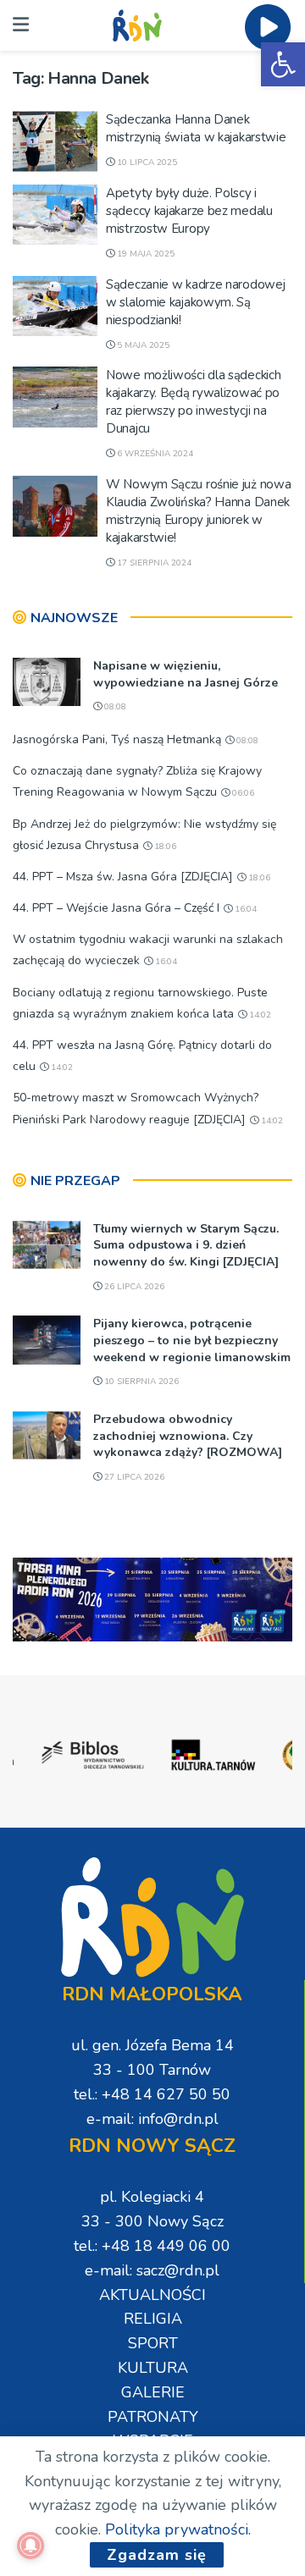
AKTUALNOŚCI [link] (152, 2295)
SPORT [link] (153, 2343)
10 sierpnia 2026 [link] (140, 1382)
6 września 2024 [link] (154, 454)
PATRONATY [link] (153, 2417)
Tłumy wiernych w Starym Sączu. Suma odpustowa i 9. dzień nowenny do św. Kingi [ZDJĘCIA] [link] (186, 1245)
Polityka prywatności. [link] (178, 2529)
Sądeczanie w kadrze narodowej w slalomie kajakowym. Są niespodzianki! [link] (195, 302)
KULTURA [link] (153, 2368)
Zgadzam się (157, 2555)
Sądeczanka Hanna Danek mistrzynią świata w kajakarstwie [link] (196, 128)
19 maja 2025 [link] (144, 254)
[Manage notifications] (30, 2546)
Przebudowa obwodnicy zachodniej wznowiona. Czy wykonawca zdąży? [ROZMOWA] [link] (188, 1436)
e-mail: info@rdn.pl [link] (152, 2119)
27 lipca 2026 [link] (133, 1477)
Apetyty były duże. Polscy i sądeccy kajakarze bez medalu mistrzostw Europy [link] (189, 211)
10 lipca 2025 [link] (146, 163)
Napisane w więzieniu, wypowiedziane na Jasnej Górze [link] (186, 674)
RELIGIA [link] (153, 2319)
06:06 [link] (242, 793)
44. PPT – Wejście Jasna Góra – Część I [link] (116, 908)
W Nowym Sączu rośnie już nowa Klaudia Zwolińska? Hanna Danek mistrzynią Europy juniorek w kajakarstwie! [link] (198, 511)
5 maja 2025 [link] (142, 345)
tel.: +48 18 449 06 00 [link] (152, 2246)
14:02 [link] (259, 1015)
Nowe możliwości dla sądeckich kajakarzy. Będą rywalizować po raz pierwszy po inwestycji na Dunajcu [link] (193, 402)
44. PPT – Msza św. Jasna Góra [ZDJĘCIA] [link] (123, 877)
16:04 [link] (244, 909)
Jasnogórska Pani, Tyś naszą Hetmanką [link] (117, 739)
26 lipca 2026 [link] (133, 1287)
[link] (283, 64)
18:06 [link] (164, 847)
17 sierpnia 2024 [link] (153, 563)
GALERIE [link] (153, 2392)
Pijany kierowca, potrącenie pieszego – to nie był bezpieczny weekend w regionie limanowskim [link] (192, 1340)
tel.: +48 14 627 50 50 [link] (152, 2094)
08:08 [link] (114, 707)
